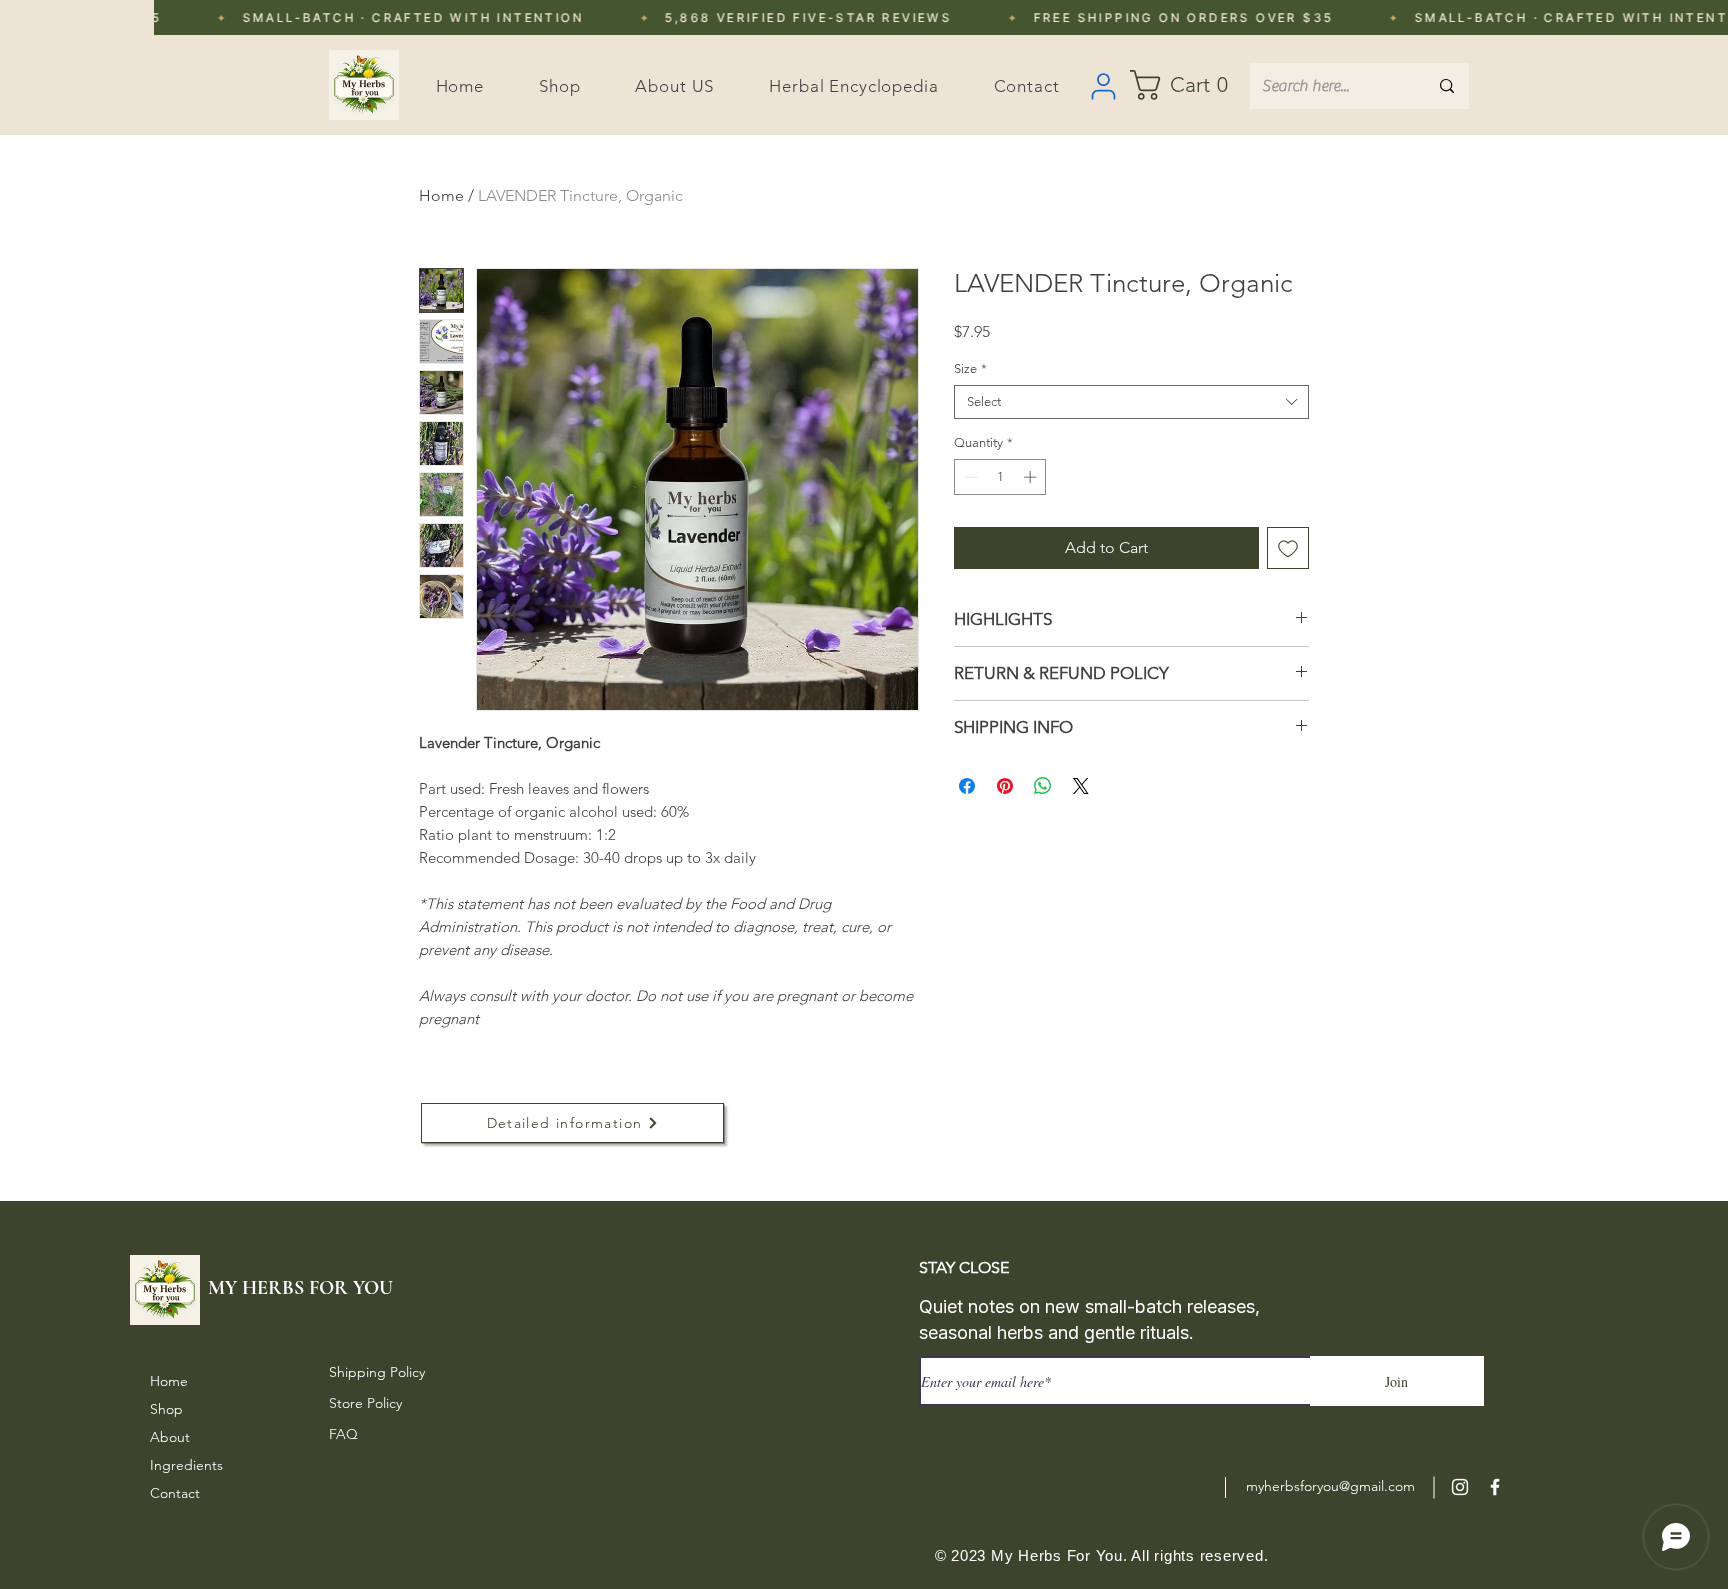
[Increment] (1032, 477)
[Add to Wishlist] (1288, 548)
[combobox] (1131, 402)
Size (970, 368)
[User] (1103, 86)
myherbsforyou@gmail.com (1330, 1486)
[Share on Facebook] (967, 786)
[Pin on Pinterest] (1005, 786)
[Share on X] (1081, 786)
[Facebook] (1495, 1487)
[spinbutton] (1000, 477)
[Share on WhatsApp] (1043, 786)
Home (441, 195)
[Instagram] (1460, 1487)
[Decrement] (969, 477)
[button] (1190, 85)
